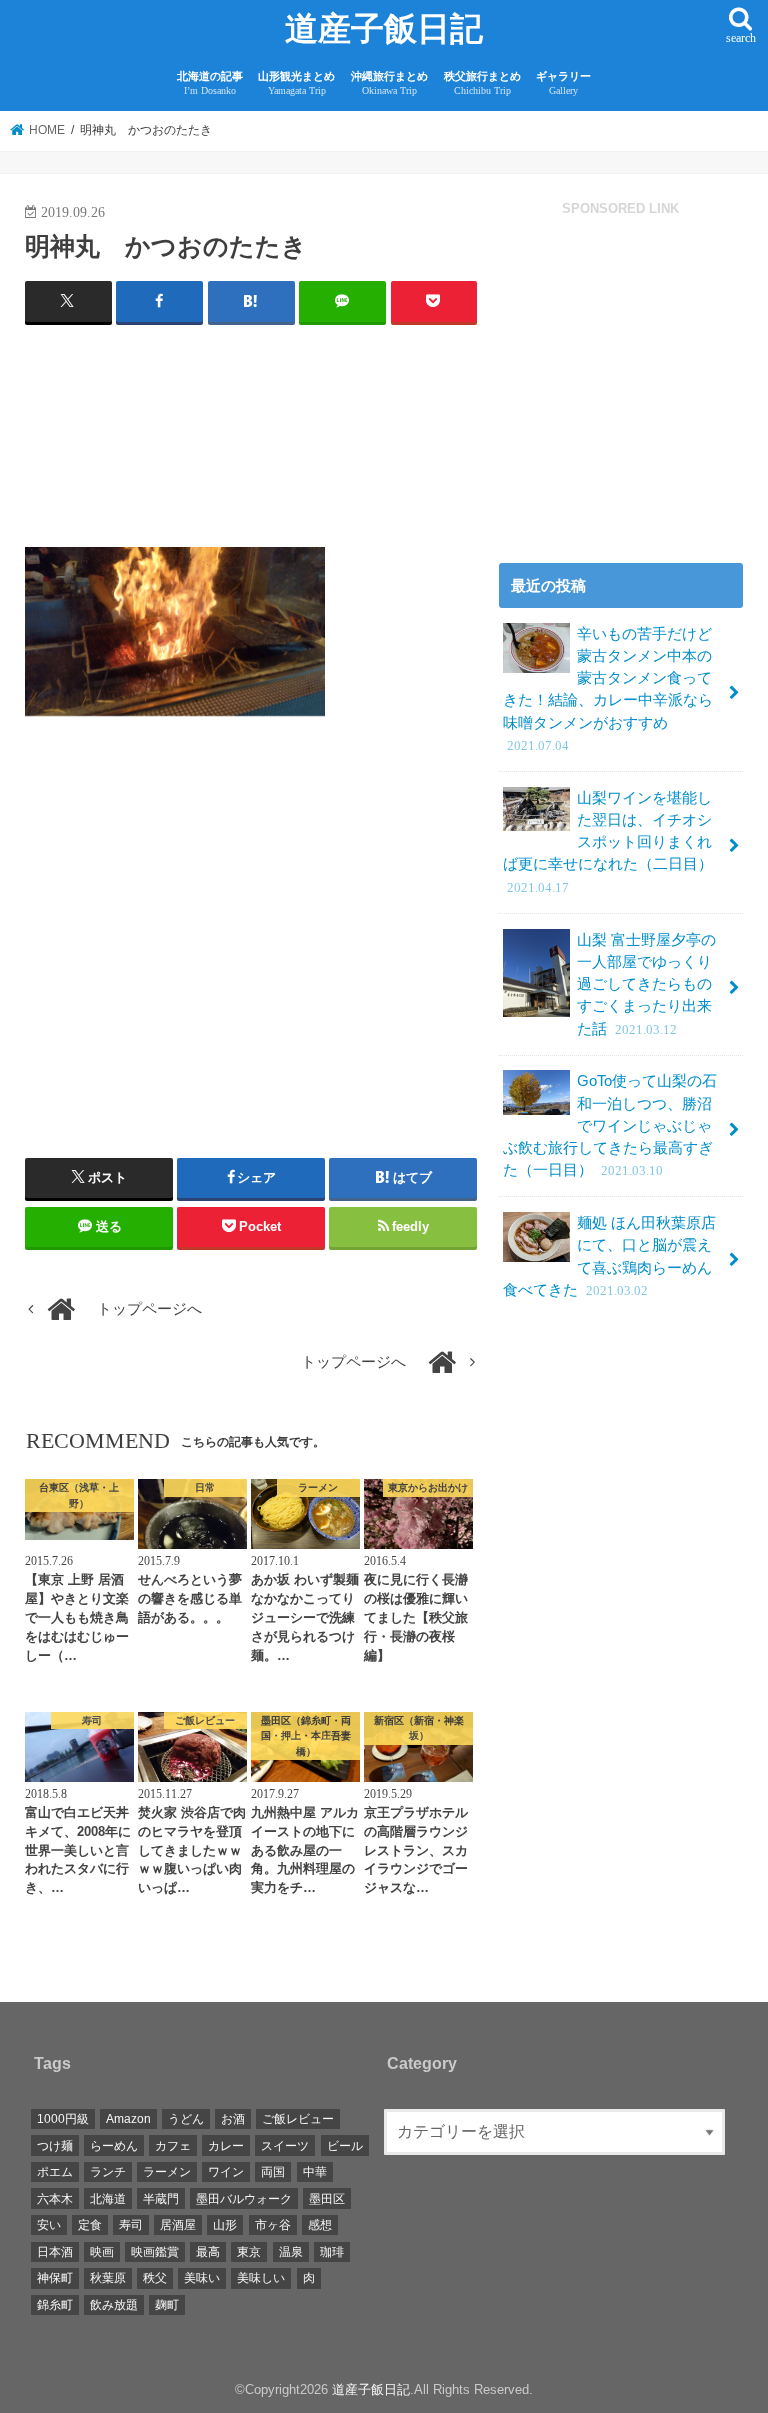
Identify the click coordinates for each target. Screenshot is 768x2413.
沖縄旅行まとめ (389, 83)
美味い (202, 2278)
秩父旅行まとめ (482, 83)
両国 (273, 2172)
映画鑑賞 (155, 2252)
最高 (208, 2252)
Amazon (128, 2119)
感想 (320, 2225)
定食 (90, 2225)
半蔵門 (161, 2199)
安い (49, 2225)
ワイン (226, 2172)
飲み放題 (114, 2305)
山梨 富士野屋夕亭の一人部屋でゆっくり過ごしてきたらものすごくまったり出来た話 (646, 984)
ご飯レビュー (298, 2119)
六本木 (55, 2199)
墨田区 (327, 2199)
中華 (315, 2172)
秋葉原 (108, 2278)
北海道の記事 (210, 83)
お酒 (233, 2119)
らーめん (114, 2146)
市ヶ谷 (273, 2225)
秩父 (155, 2278)
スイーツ (285, 2146)
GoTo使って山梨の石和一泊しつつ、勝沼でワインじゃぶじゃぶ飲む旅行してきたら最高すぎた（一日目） (610, 1125)
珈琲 (332, 2252)
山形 (225, 2225)
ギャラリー (563, 83)
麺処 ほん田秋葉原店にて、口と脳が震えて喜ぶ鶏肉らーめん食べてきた (609, 1256)
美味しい (261, 2278)
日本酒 (55, 2252)
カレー (226, 2146)
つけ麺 (55, 2146)
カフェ (173, 2146)
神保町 (55, 2278)
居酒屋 (178, 2225)
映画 (102, 2252)
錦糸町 (55, 2305)
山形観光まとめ (296, 83)
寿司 (131, 2225)
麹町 (167, 2305)
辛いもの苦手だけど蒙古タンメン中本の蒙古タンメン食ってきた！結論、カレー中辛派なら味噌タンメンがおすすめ (608, 689)
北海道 (108, 2199)
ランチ (108, 2172)
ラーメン (167, 2172)
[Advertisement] (251, 444)
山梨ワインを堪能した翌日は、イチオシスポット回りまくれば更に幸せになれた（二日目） (608, 842)
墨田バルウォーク (244, 2199)
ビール (345, 2146)
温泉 (291, 2252)
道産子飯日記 (384, 29)
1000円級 (63, 2119)
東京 (249, 2252)
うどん (186, 2119)
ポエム (55, 2172)
